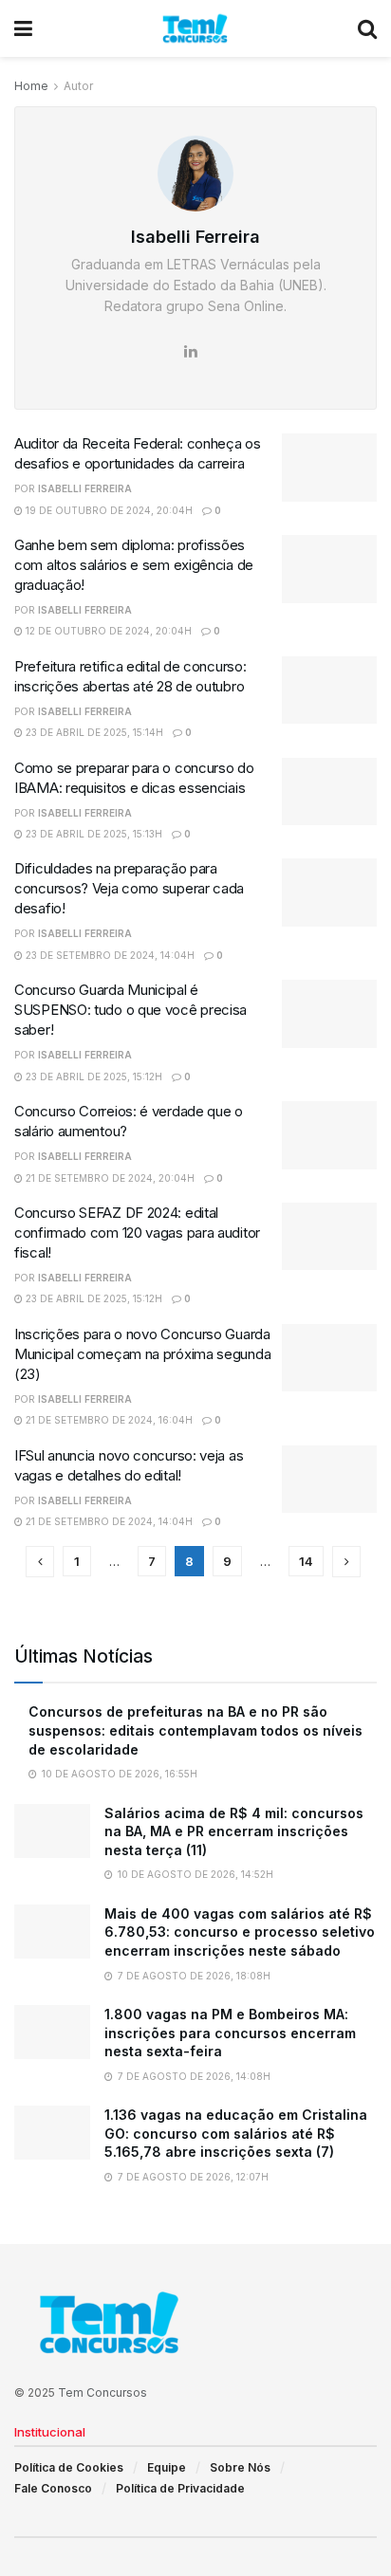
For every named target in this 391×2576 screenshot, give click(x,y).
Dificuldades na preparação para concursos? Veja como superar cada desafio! (129, 888)
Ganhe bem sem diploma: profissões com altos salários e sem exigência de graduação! (134, 565)
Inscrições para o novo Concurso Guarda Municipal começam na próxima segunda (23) (142, 1354)
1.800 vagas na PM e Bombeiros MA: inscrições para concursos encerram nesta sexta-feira (230, 2033)
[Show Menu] (23, 28)
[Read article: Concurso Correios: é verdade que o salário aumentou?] (329, 1135)
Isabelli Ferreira (85, 488)
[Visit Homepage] (195, 28)
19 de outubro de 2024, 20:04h (108, 510)
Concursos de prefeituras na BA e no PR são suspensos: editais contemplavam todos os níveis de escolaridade (195, 1730)
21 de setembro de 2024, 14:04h (108, 1521)
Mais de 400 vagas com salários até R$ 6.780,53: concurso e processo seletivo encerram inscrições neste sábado (240, 1932)
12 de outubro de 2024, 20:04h (107, 631)
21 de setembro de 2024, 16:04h (108, 1420)
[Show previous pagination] (40, 1562)
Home (31, 86)
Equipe (167, 2467)
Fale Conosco (53, 2488)
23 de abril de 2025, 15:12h (93, 1076)
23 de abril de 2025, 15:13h (93, 834)
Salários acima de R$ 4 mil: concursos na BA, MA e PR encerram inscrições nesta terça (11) (234, 1831)
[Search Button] (367, 28)
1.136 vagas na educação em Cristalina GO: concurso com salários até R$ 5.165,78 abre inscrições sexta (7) (236, 2133)
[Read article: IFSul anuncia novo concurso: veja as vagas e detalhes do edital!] (329, 1480)
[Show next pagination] (346, 1562)
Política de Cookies (69, 2467)
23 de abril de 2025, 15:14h (93, 732)
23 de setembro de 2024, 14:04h (109, 955)
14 (306, 1561)
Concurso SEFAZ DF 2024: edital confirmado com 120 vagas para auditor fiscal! (137, 1233)
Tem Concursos (102, 2392)
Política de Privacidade (180, 2488)
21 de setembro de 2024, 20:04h (109, 1178)
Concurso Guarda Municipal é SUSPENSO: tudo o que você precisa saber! (130, 1010)
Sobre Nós (240, 2467)
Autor (78, 86)
